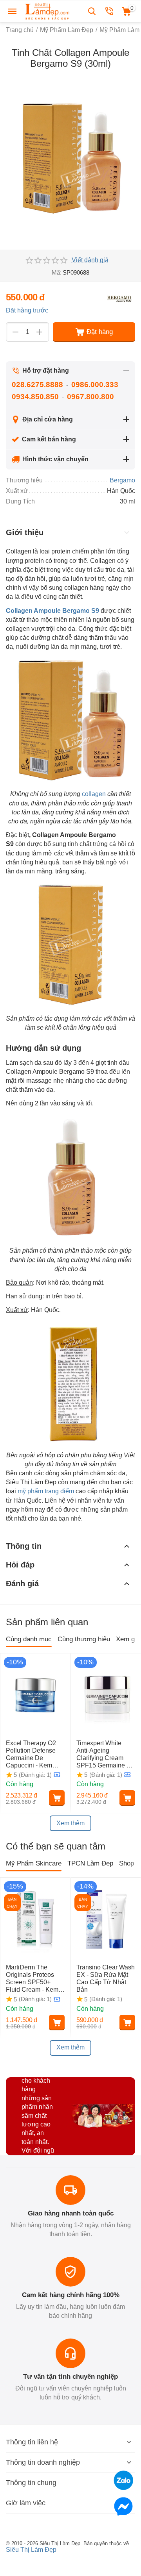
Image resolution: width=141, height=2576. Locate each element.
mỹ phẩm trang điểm (46, 1491)
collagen (94, 794)
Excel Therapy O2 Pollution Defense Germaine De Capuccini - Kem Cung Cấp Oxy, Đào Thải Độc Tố (34, 1755)
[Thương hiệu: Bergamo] (119, 298)
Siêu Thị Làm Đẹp (31, 2550)
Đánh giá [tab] (22, 1583)
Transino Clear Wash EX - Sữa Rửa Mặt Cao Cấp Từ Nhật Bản (106, 1979)
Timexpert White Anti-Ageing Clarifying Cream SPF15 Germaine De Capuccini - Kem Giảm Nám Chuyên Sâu (106, 1755)
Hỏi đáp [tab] (20, 1565)
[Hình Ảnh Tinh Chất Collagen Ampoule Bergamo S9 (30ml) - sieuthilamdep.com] (70, 158)
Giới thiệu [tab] (25, 532)
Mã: (57, 272)
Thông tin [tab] (24, 1546)
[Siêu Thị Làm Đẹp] (48, 11)
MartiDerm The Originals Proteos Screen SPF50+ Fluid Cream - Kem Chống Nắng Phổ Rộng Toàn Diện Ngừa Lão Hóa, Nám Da (35, 1979)
